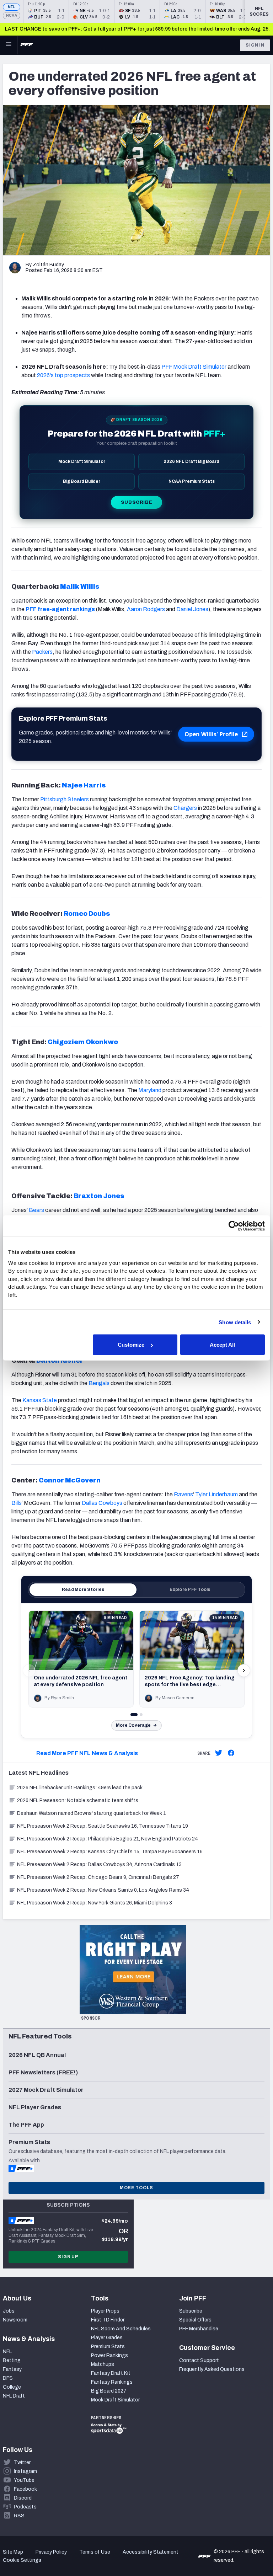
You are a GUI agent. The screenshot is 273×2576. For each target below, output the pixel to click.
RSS (19, 2516)
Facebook (25, 2489)
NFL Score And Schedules (121, 2329)
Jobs (9, 2311)
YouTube (24, 2480)
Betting (12, 2360)
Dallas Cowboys (102, 1503)
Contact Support (199, 2360)
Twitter (22, 2462)
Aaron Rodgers (146, 609)
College (12, 2387)
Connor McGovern (70, 1480)
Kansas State (40, 1400)
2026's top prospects (63, 375)
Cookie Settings (22, 2560)
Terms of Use (95, 2552)
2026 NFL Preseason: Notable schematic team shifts (78, 1800)
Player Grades (107, 2338)
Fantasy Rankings (112, 2382)
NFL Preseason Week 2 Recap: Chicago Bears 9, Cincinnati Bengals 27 (98, 1877)
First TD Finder (108, 2320)
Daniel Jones (192, 609)
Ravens (183, 1494)
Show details (235, 1322)
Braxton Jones (99, 1196)
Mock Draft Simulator (115, 2400)
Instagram (25, 2471)
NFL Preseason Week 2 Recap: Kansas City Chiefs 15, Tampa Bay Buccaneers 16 (110, 1852)
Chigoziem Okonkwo (83, 1042)
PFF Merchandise (199, 2329)
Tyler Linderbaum (216, 1494)
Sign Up (68, 2257)
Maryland (150, 1090)
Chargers (185, 808)
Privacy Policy (51, 2552)
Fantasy (12, 2369)
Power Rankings (109, 2355)
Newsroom (15, 2320)
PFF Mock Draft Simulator (194, 367)
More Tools (136, 2188)
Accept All (222, 1345)
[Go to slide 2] (141, 1715)
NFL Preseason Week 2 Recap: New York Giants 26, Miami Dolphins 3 (95, 1903)
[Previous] (29, 1671)
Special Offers (195, 2320)
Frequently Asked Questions (212, 2369)
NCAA (12, 15)
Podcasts (25, 2507)
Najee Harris (84, 785)
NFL (12, 7)
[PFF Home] (27, 45)
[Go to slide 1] (134, 1715)
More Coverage (133, 1725)
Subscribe (137, 502)
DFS (8, 2378)
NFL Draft (14, 2396)
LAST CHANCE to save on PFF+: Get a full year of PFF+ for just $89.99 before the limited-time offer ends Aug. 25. (137, 29)
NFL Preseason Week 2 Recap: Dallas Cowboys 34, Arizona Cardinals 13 (99, 1864)
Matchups (103, 2364)
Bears (36, 1210)
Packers (42, 652)
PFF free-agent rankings (60, 609)
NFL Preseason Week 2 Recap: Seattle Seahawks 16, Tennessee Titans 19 (103, 1826)
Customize (131, 1345)
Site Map (13, 2552)
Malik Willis (80, 587)
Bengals (99, 1383)
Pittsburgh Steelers (65, 799)
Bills (17, 1503)
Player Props (105, 2311)
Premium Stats (108, 2347)
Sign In (255, 45)
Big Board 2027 (109, 2391)
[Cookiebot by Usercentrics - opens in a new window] (234, 1226)
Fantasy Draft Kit (111, 2373)
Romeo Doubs (87, 914)
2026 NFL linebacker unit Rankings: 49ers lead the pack (80, 1788)
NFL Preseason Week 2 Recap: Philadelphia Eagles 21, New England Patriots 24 (108, 1839)
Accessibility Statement (151, 2552)
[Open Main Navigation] (9, 45)
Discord (23, 2498)
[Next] (244, 1671)
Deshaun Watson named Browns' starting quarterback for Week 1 (92, 1813)
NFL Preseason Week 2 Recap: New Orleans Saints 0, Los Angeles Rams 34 (103, 1890)
